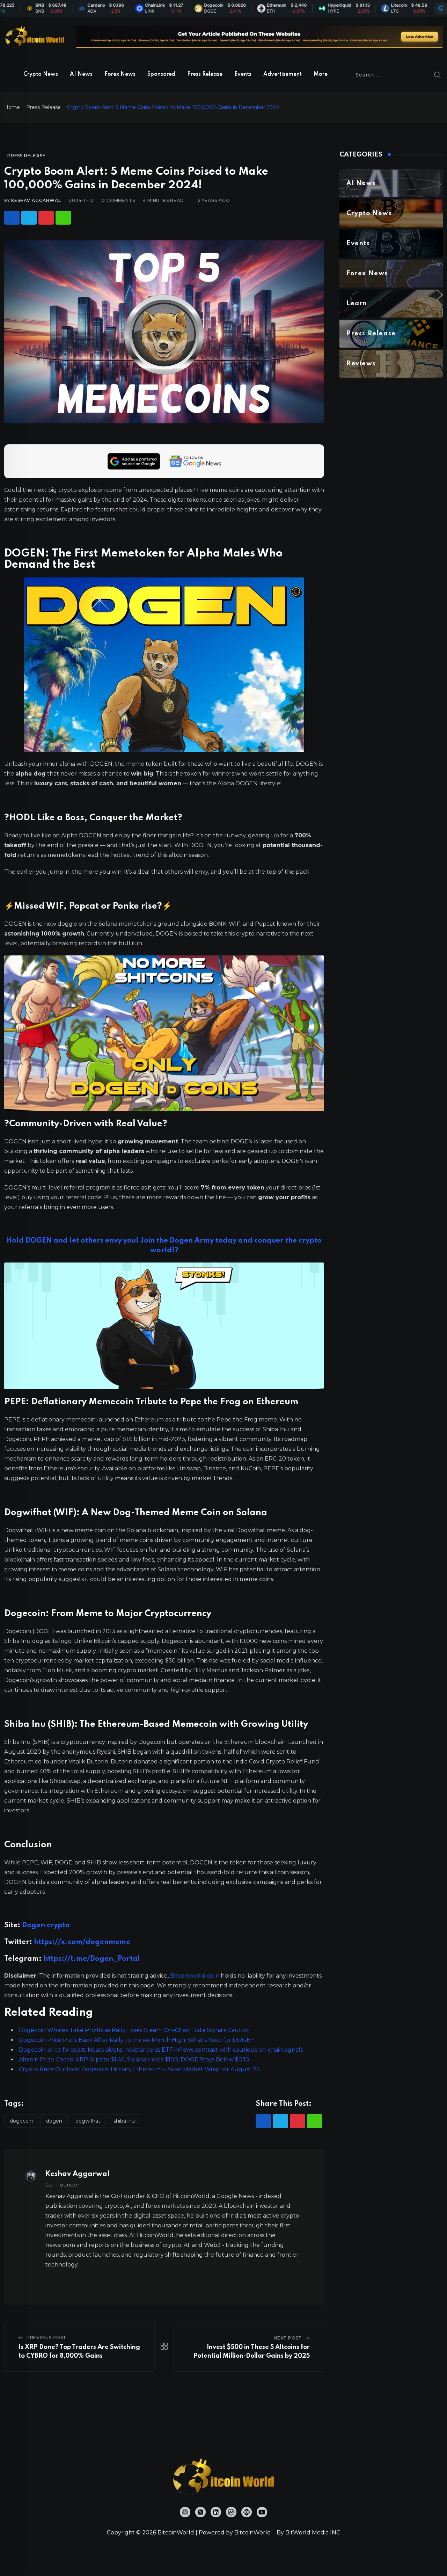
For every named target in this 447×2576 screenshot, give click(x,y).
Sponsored (161, 74)
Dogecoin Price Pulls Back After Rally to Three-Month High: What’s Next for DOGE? (136, 2040)
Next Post (288, 2338)
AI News (81, 74)
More (321, 74)
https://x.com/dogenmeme (82, 1942)
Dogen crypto (46, 1926)
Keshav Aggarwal (36, 200)
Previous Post (46, 2338)
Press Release (205, 74)
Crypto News (41, 74)
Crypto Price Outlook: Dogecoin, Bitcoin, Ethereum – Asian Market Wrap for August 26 (139, 2069)
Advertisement (283, 74)
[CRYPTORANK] (441, 8)
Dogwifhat (88, 2121)
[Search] (438, 75)
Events (243, 74)
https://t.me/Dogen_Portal (92, 1959)
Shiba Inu (124, 2121)
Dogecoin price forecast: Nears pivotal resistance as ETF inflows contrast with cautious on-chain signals (161, 2050)
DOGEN (54, 2121)
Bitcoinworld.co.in (195, 1976)
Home (12, 107)
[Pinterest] (46, 218)
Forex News (120, 74)
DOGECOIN (21, 2121)
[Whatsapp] (63, 218)
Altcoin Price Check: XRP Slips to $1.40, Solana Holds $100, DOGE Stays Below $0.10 (134, 2060)
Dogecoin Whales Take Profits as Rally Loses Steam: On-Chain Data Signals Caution (134, 2030)
